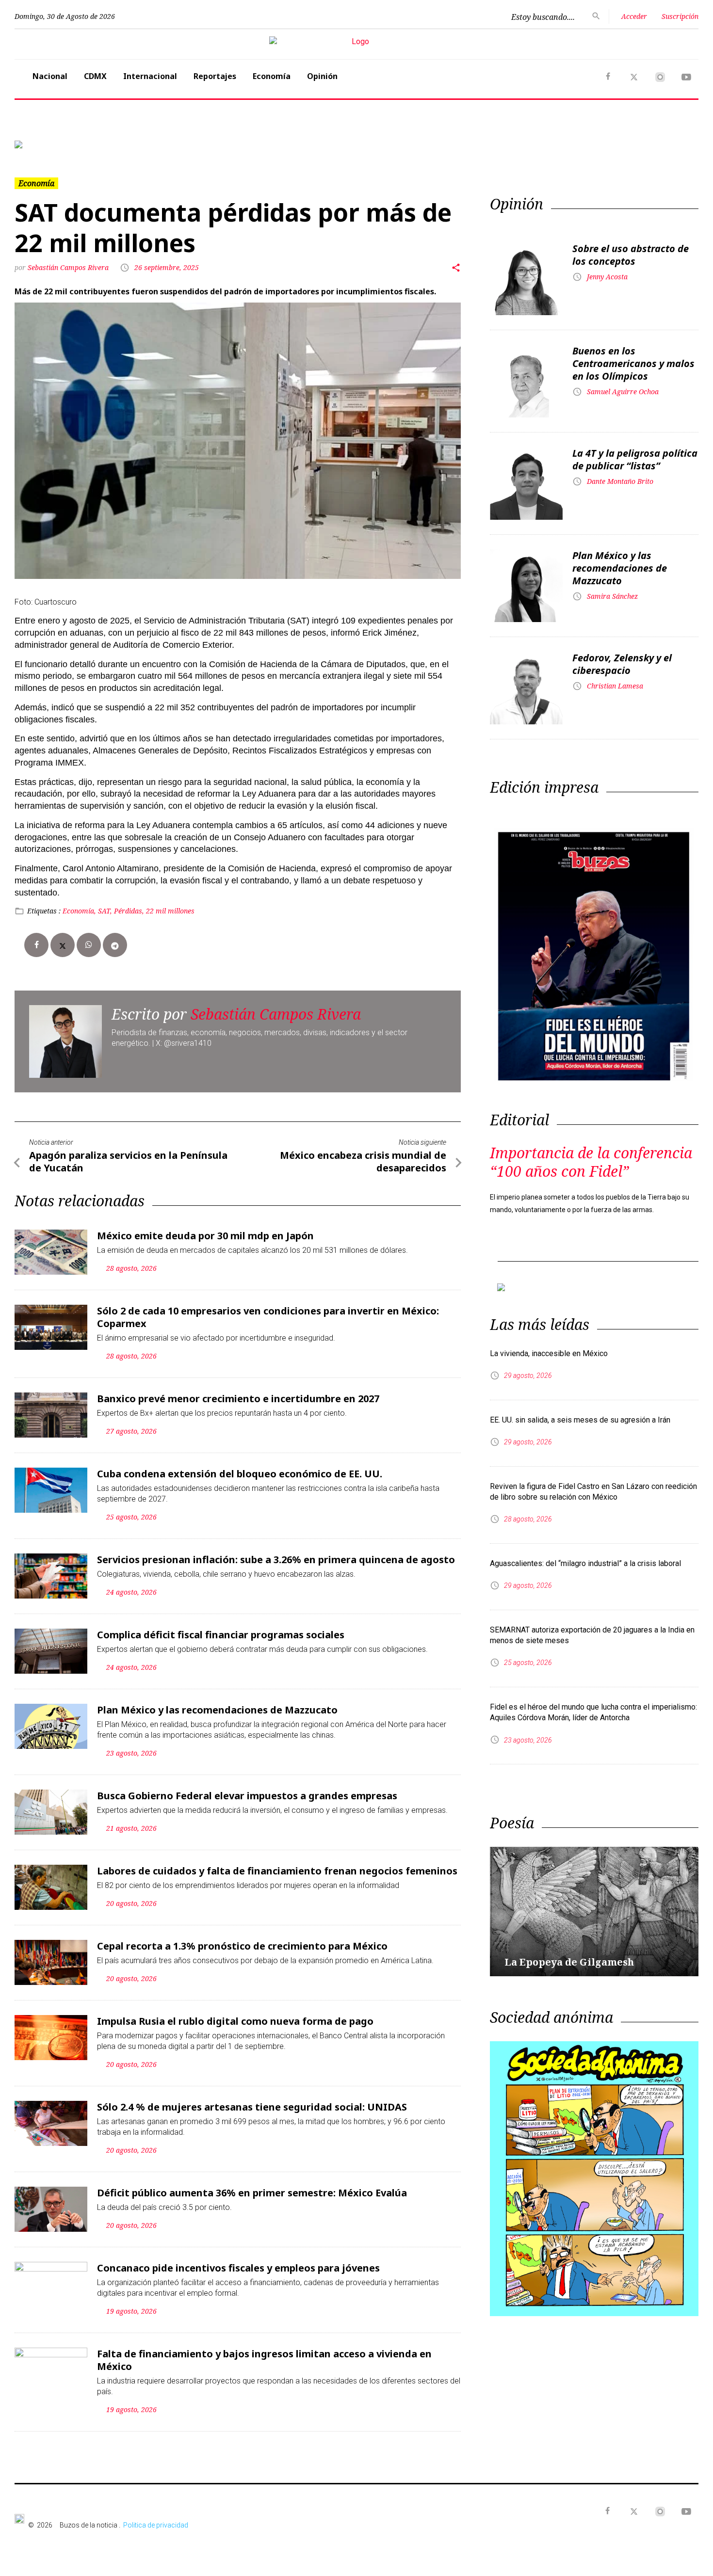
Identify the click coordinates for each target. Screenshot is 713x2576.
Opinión (322, 76)
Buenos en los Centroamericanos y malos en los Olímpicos (633, 363)
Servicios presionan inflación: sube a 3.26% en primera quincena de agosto (276, 1560)
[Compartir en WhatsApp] (89, 945)
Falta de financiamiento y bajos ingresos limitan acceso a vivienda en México (264, 2360)
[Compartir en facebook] (36, 945)
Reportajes (215, 76)
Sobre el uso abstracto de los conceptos (631, 255)
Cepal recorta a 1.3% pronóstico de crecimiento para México (242, 1946)
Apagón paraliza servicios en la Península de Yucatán (128, 1161)
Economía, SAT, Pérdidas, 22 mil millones (129, 911)
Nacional (50, 76)
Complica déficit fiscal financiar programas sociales (221, 1635)
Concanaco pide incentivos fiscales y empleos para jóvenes (238, 2268)
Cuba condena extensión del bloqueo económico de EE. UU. (240, 1474)
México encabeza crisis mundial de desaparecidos (363, 1161)
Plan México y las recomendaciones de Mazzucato (217, 1710)
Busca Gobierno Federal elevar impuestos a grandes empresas (247, 1796)
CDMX (95, 76)
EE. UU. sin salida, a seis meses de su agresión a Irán (580, 1420)
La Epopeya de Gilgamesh (569, 1962)
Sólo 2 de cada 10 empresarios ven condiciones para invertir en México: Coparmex (268, 1317)
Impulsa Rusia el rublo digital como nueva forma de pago (235, 2021)
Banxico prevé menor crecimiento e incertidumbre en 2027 (238, 1399)
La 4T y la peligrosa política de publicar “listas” (635, 459)
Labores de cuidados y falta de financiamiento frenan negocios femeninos (277, 1871)
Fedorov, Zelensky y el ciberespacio (622, 664)
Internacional (150, 76)
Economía (272, 76)
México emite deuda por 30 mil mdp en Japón (205, 1236)
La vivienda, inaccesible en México (549, 1353)
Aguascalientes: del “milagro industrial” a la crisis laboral (585, 1563)
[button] (66, 144)
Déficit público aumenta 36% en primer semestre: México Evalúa (252, 2193)
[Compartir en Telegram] (115, 945)
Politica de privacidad (156, 2525)
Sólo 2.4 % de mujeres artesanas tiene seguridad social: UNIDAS (252, 2107)
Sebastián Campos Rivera (69, 267)
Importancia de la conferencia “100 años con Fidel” (591, 1162)
